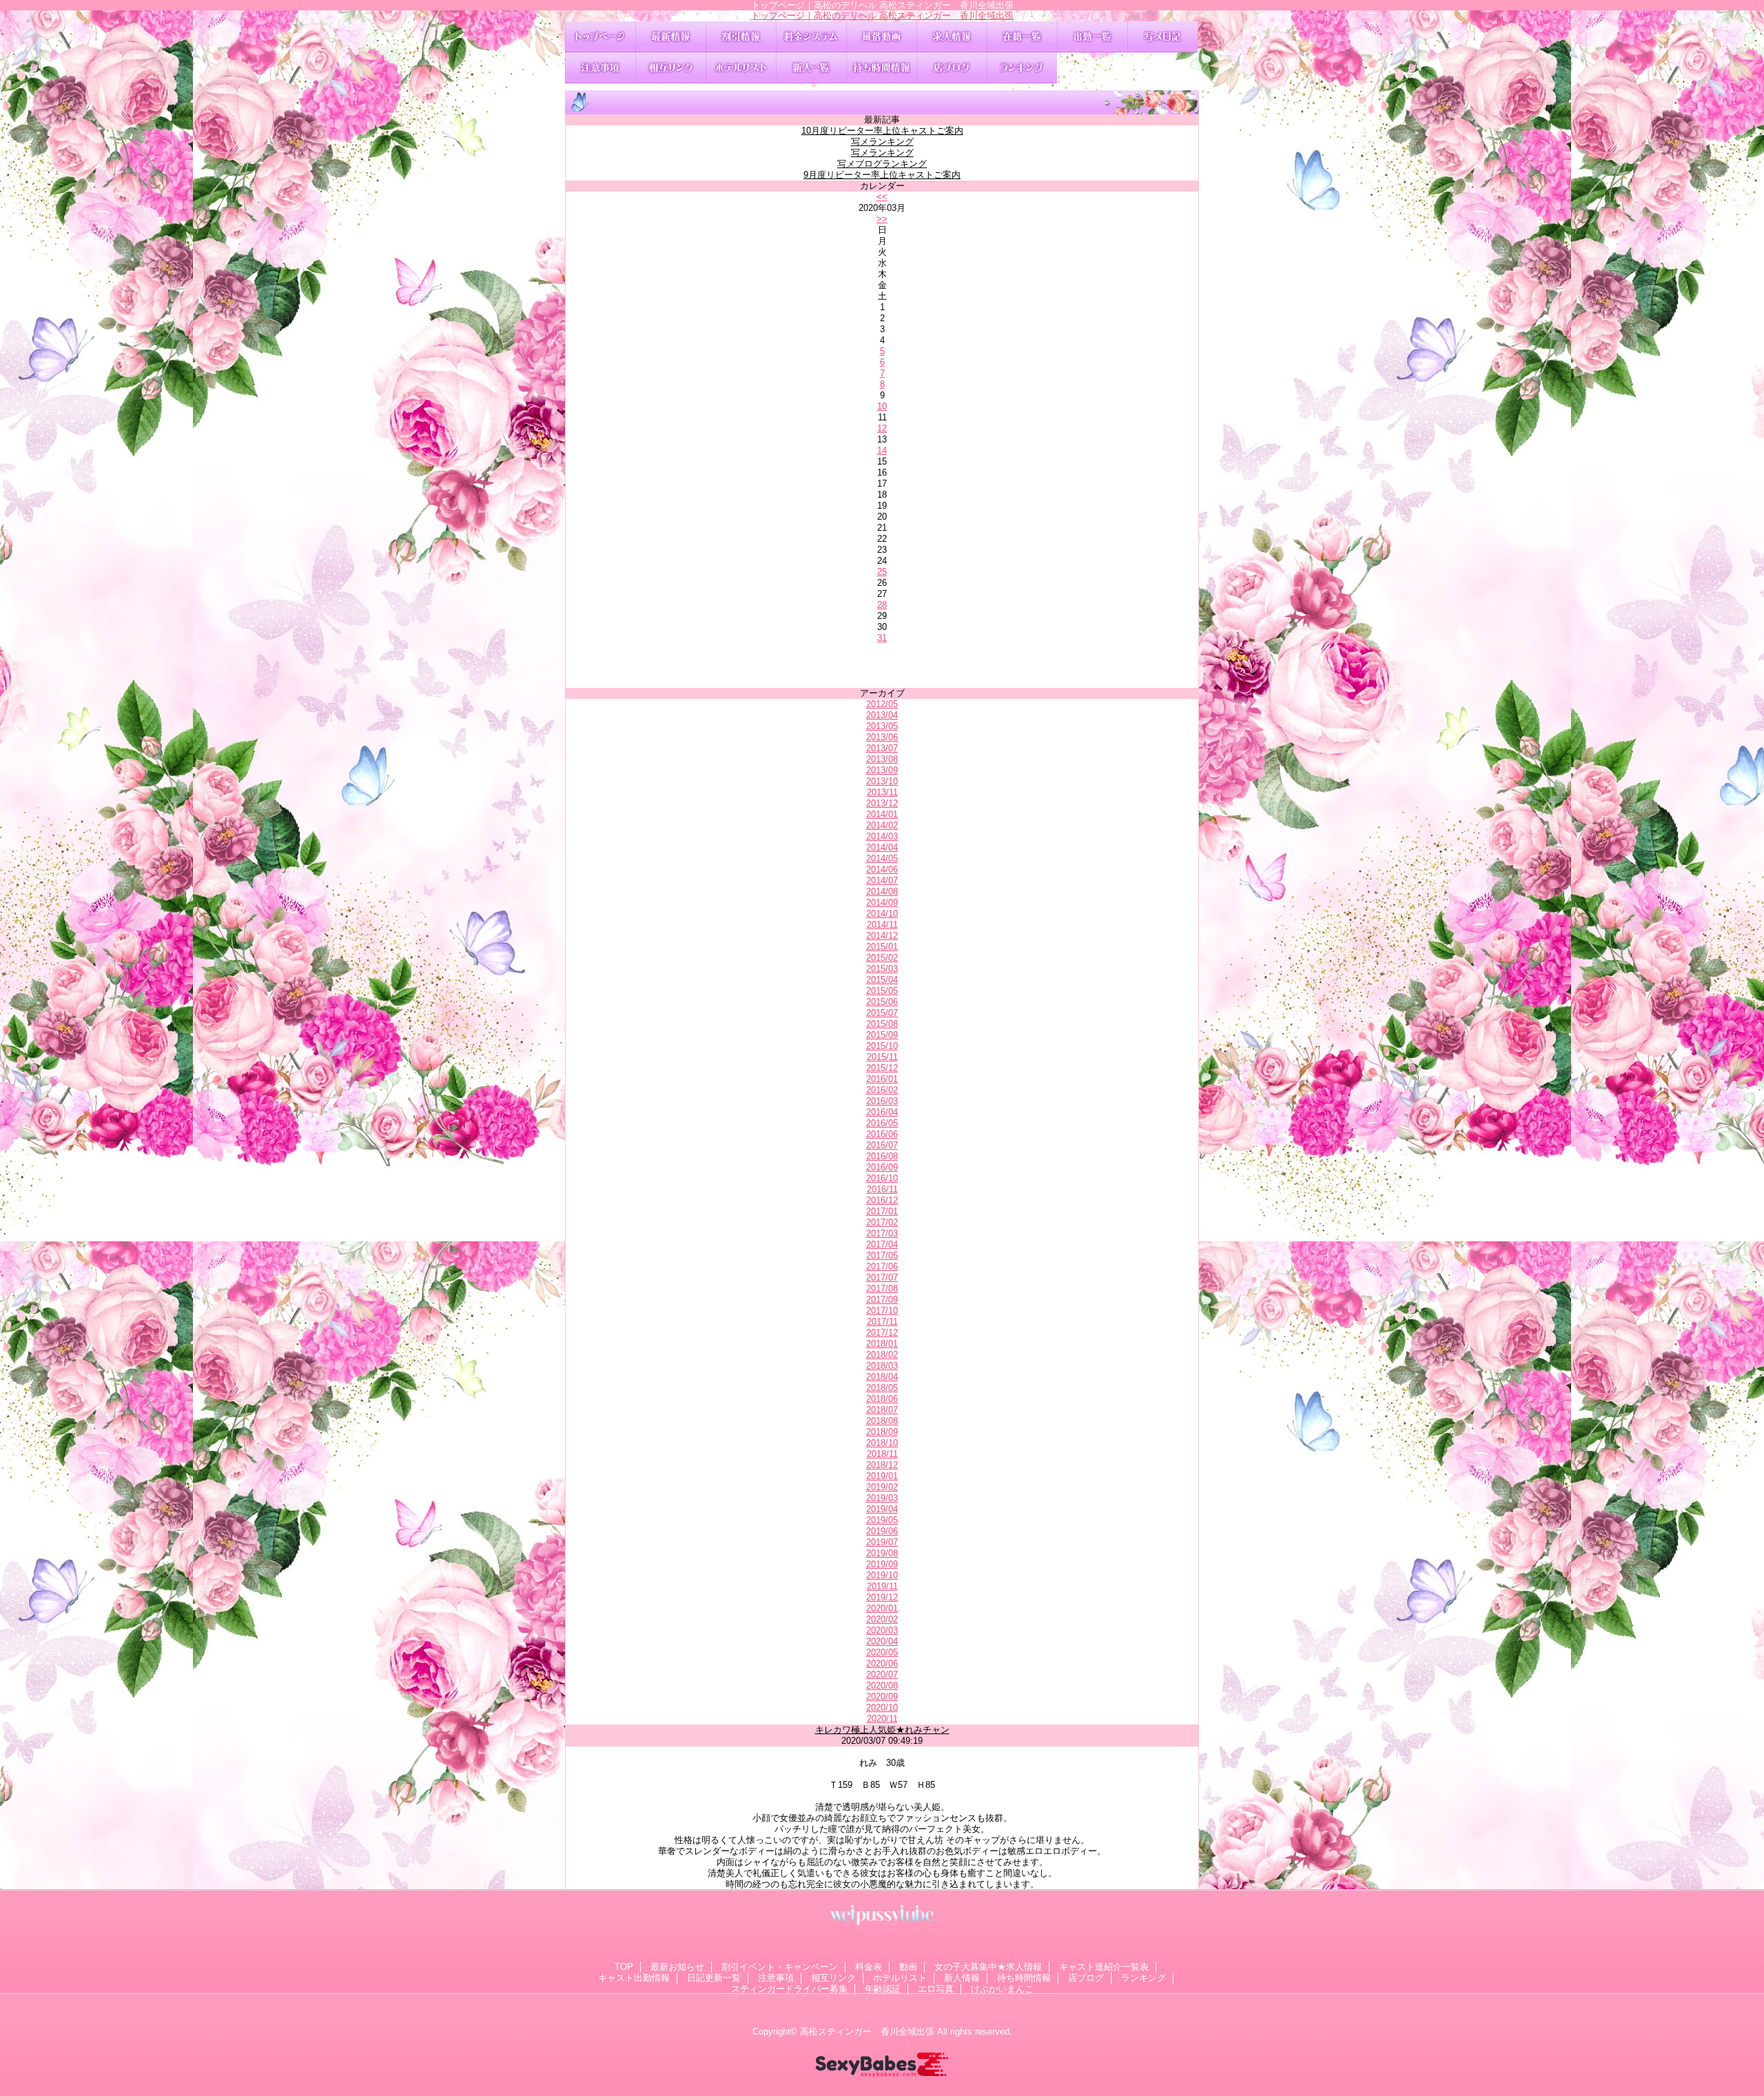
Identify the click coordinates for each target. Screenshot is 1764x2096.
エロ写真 (936, 1989)
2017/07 (882, 1278)
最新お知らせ (670, 37)
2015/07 (882, 1013)
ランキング (1022, 68)
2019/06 (882, 1531)
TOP (600, 37)
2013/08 (882, 759)
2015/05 (882, 991)
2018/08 (882, 1421)
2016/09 (882, 1167)
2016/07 (882, 1145)
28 (882, 605)
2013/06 (882, 737)
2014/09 (882, 903)
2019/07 (882, 1542)
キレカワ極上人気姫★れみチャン (882, 1730)
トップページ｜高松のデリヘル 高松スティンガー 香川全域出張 (882, 16)
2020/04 (882, 1641)
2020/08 (882, 1686)
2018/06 (882, 1399)
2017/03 (882, 1233)
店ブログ (952, 68)
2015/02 (882, 958)
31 (882, 638)
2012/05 (882, 704)
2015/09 (882, 1035)
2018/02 (882, 1355)
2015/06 (882, 1002)
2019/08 (882, 1553)
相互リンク (670, 68)
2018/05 (882, 1388)
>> (882, 219)
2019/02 (882, 1487)
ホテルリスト (741, 68)
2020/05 (882, 1652)
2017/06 (882, 1266)
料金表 (811, 37)
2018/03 (882, 1366)
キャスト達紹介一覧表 (1022, 37)
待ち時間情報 (881, 68)
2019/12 (882, 1597)
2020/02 (882, 1619)
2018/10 (882, 1443)
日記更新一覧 (1162, 37)
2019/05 (882, 1520)
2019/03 (882, 1498)
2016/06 (882, 1134)
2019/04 (882, 1509)
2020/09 (882, 1697)
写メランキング (882, 142)
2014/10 (882, 914)
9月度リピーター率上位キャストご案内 (882, 175)
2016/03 (882, 1101)
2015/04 (882, 980)
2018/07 (882, 1410)
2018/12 (882, 1465)
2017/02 (882, 1222)
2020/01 (882, 1608)
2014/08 (882, 892)
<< (882, 197)
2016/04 (882, 1112)
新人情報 (811, 68)
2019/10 (882, 1575)
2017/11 (882, 1322)
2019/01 (882, 1476)
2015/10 (882, 1046)
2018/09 (882, 1432)
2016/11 (882, 1189)
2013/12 (882, 803)
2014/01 (882, 814)
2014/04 (882, 847)
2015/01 (882, 947)
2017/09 (882, 1300)
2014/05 (882, 858)
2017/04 (882, 1244)
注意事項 (600, 68)
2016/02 (882, 1090)
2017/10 (882, 1311)
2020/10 (882, 1708)
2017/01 (882, 1211)
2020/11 (882, 1719)
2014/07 (882, 881)
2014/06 (882, 869)
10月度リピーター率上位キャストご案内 (882, 131)
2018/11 (882, 1454)
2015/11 (882, 1057)
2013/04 (882, 715)
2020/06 (882, 1663)
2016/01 (882, 1079)
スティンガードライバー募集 (789, 1989)
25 (882, 572)
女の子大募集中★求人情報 (952, 37)
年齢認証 (883, 1989)
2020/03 (882, 1630)
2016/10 (882, 1178)
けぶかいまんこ (1002, 1989)
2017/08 (882, 1289)
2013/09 (882, 770)
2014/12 (882, 936)
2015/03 (882, 969)
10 (882, 406)
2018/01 (882, 1344)
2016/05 (882, 1123)
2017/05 (882, 1255)
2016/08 (882, 1156)
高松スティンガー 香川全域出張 (867, 2032)
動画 (881, 37)
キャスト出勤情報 (1092, 37)
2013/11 (882, 792)
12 (882, 428)
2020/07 (882, 1675)
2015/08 (882, 1024)
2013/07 (882, 748)
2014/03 (882, 836)
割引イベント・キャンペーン (741, 37)
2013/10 (882, 781)
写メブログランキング (882, 164)
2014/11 (882, 925)
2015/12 (882, 1068)
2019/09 (882, 1564)
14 (882, 450)
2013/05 (882, 726)
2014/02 (882, 825)
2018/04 (882, 1377)
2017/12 (882, 1333)
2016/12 (882, 1200)
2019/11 (882, 1586)
